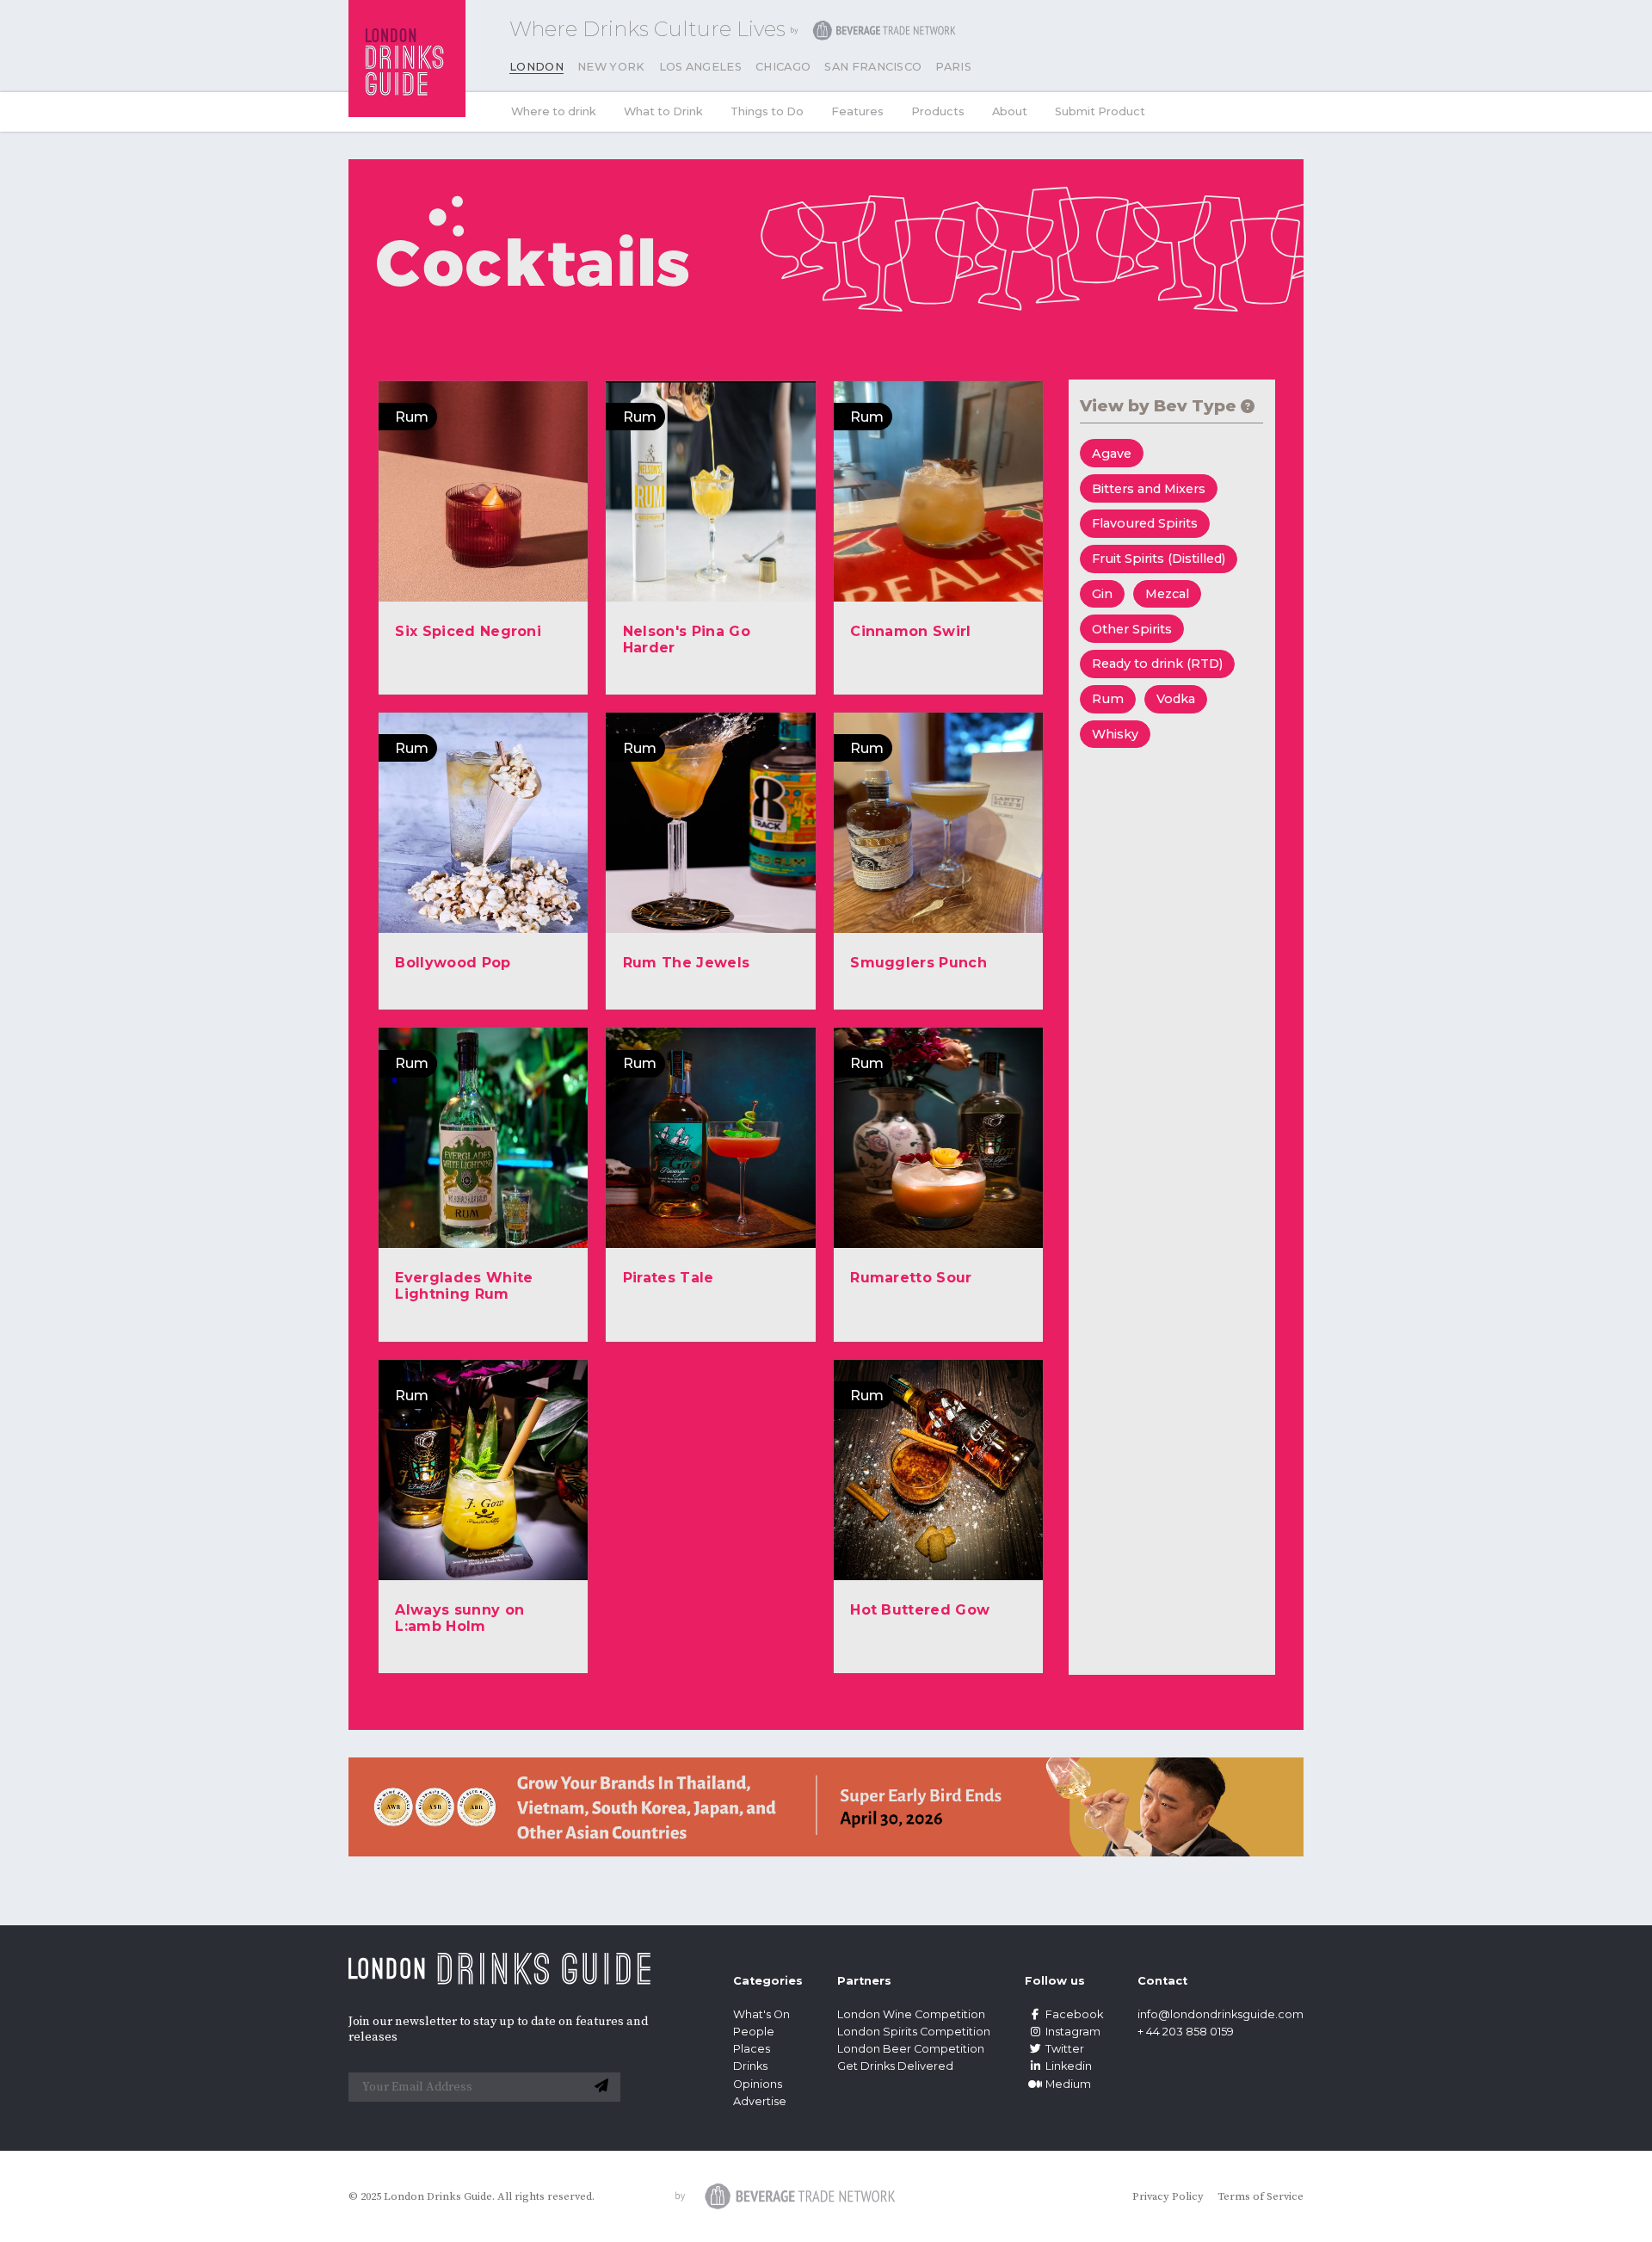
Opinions (758, 2084)
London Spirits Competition (914, 2032)
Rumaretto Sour (911, 1278)
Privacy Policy (1168, 2196)
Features (857, 111)
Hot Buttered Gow (920, 1610)
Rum (1108, 699)
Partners (864, 1981)
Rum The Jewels (686, 963)
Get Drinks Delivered (897, 2066)
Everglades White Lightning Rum (464, 1286)
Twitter (1065, 2049)
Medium (1068, 2084)
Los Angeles (701, 67)
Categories (768, 1981)
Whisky (1115, 734)
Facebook (1074, 2014)
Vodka (1176, 699)
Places (752, 2049)
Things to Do (767, 111)
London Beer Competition (911, 2049)
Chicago (783, 67)
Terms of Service (1261, 2196)
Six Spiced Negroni (468, 631)
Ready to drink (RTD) (1157, 664)
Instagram (1073, 2032)
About (1010, 111)
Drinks (750, 2066)
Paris (953, 67)
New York (611, 67)
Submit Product (1100, 111)
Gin (1102, 594)
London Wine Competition (911, 2014)
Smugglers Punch (918, 963)
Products (938, 111)
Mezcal (1167, 594)
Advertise (760, 2101)
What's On (761, 2014)
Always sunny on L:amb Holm (459, 1618)
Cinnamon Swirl (910, 631)
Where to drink (554, 111)
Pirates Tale (669, 1278)
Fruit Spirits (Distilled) (1159, 559)
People (754, 2032)
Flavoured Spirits (1145, 523)
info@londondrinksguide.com (1221, 2014)
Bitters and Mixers (1149, 489)
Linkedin (1069, 2066)
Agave (1112, 454)
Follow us (1055, 1981)
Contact (1162, 1981)
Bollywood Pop (453, 963)
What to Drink (663, 111)
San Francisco (873, 67)
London (536, 67)
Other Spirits (1132, 629)
